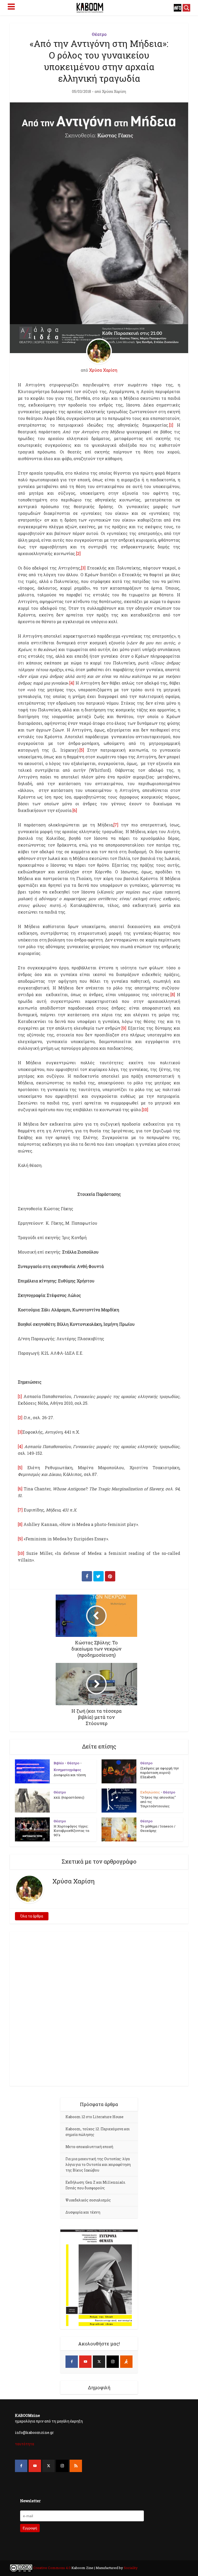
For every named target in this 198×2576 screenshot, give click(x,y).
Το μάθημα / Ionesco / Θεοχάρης (158, 1828)
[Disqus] (99, 2008)
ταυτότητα (24, 2444)
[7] (116, 825)
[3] (83, 568)
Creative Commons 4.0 (52, 2568)
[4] (72, 683)
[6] (75, 810)
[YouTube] (85, 2362)
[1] (171, 425)
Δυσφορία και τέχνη (70, 1775)
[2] (78, 553)
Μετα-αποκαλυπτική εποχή (89, 2147)
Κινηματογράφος (67, 1770)
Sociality (130, 2568)
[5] (82, 750)
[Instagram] (113, 2362)
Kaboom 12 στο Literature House (94, 2117)
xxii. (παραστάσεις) (69, 1797)
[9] (124, 1028)
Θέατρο (99, 34)
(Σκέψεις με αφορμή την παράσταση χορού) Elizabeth (159, 1773)
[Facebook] (72, 2362)
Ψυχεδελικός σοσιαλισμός (88, 2200)
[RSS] (76, 2466)
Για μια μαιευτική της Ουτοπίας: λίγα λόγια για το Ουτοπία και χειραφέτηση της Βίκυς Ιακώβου (98, 2164)
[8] (173, 994)
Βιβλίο (59, 1763)
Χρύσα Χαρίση (114, 92)
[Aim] (126, 2362)
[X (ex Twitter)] (99, 2362)
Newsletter (30, 2501)
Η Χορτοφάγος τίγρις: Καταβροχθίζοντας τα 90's (71, 1831)
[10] (145, 1110)
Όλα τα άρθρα (32, 1916)
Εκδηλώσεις (150, 1792)
